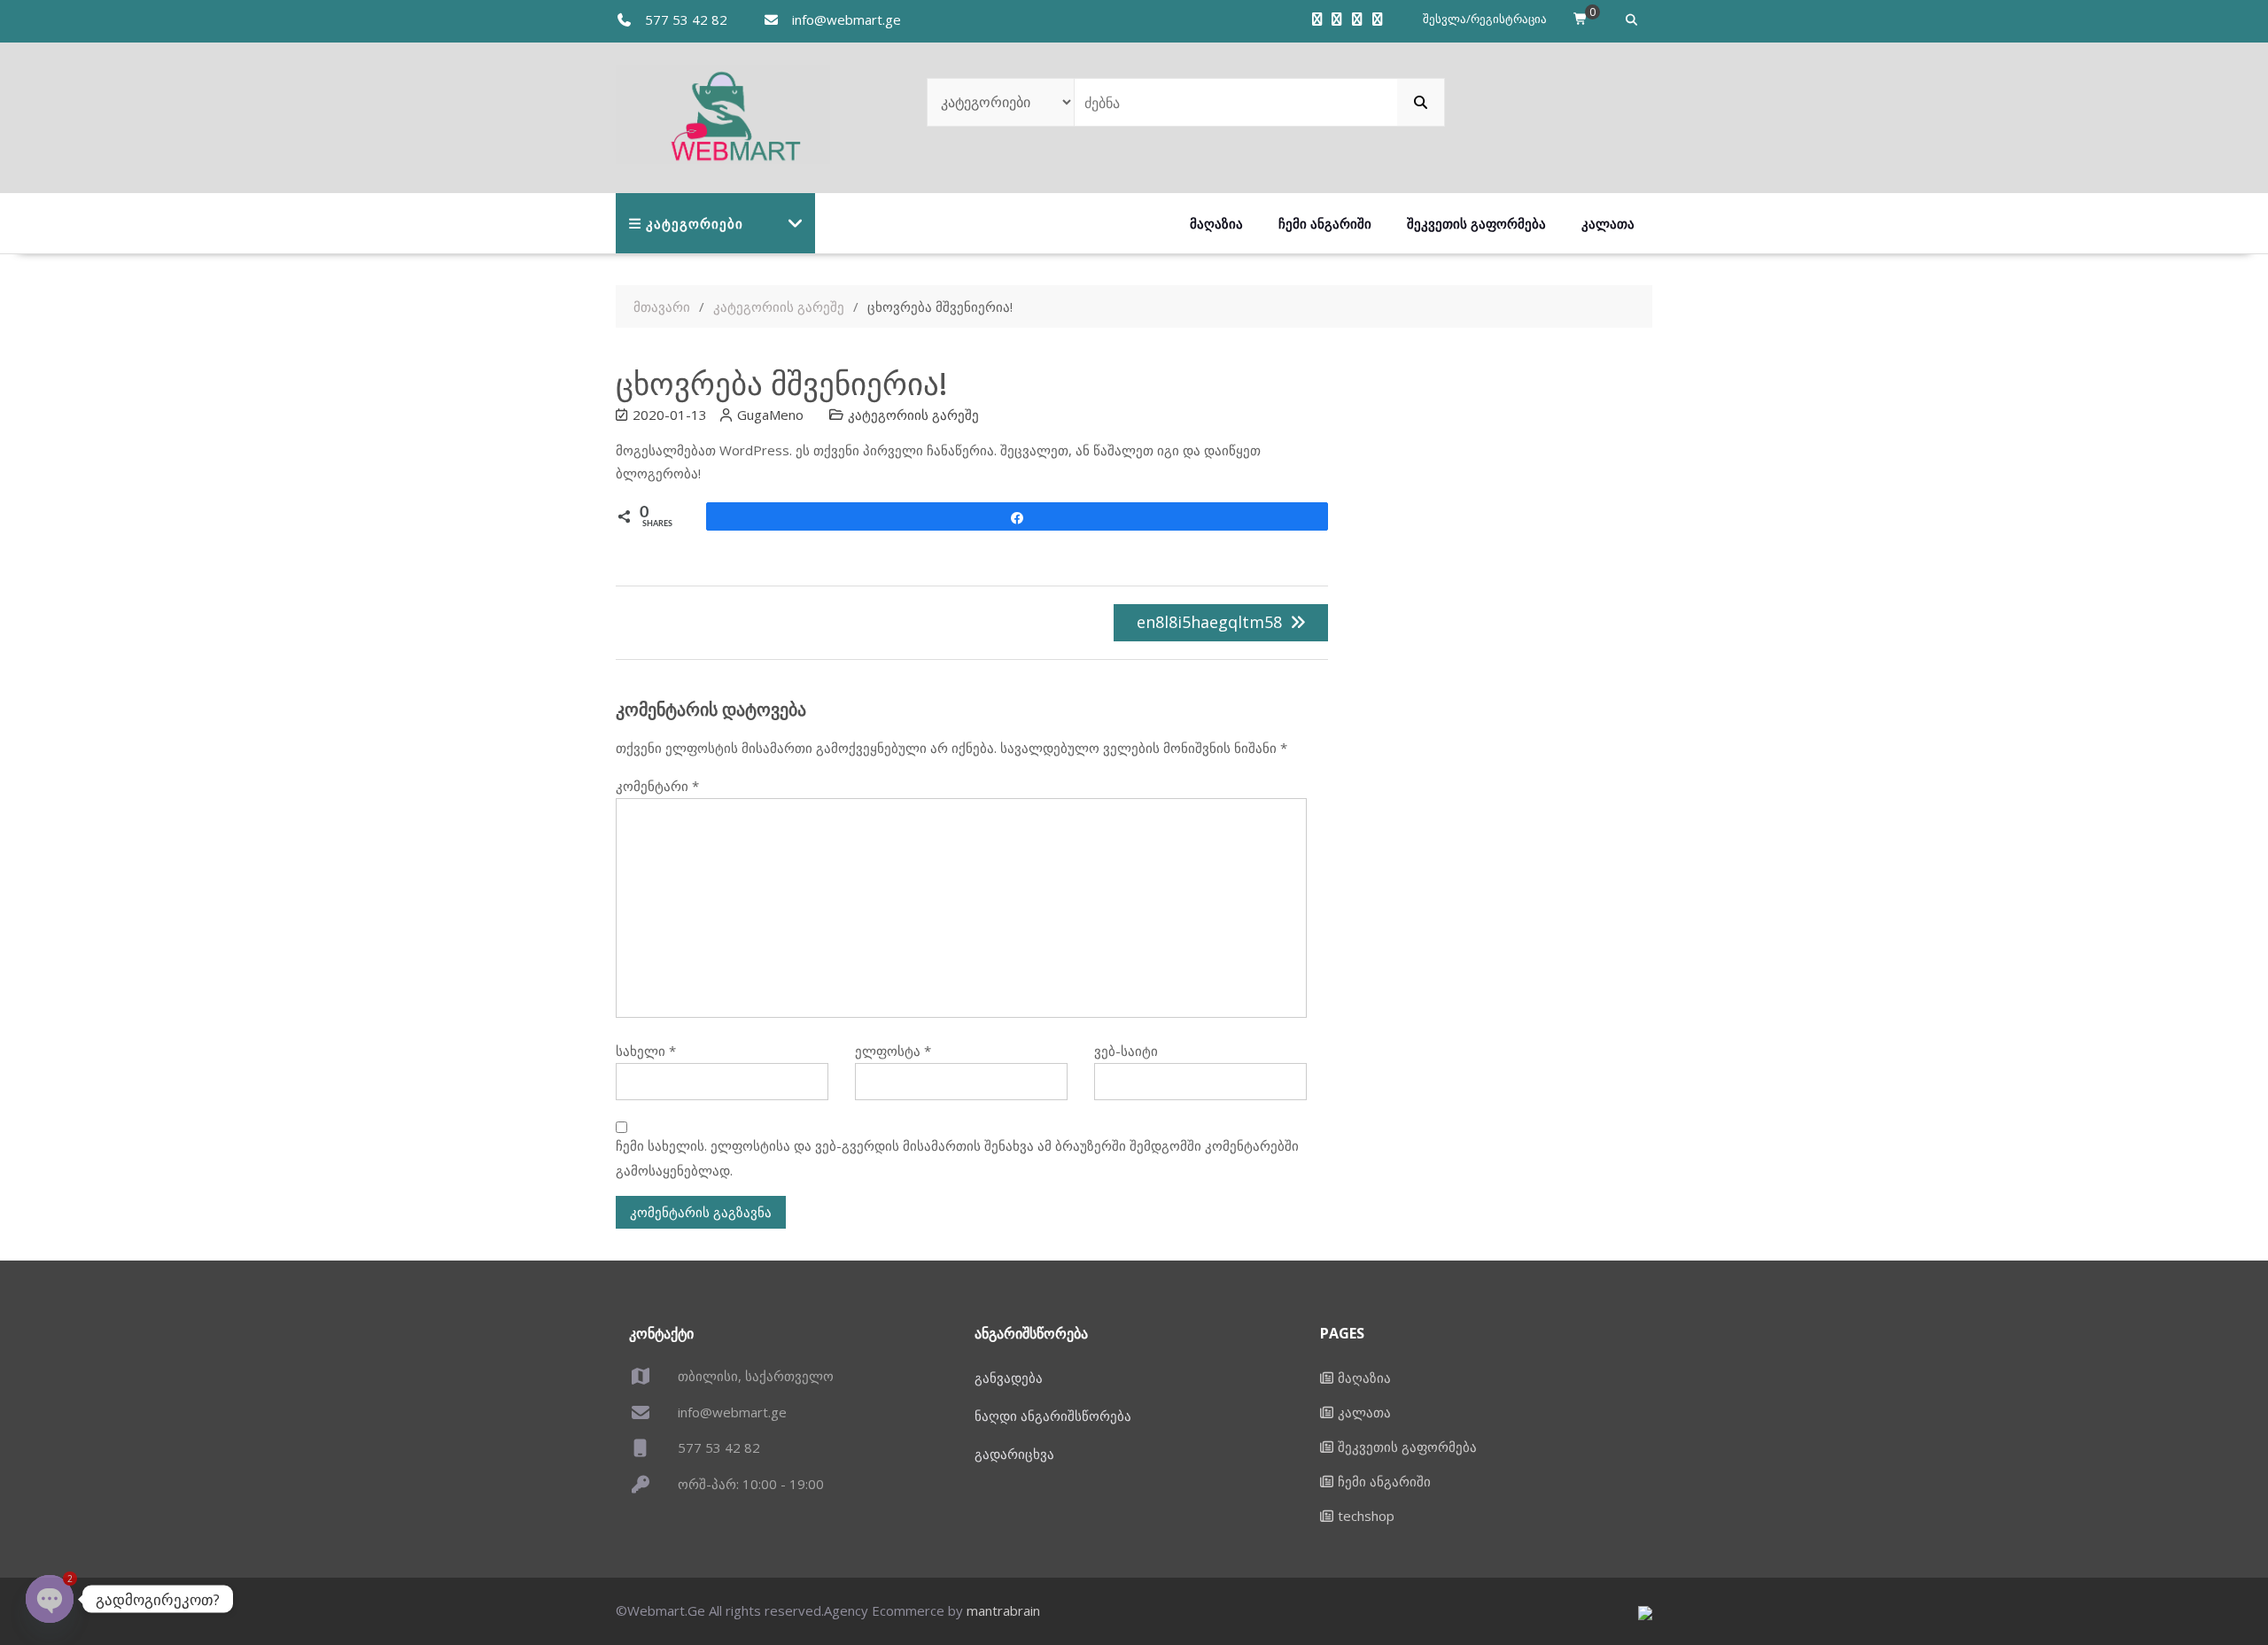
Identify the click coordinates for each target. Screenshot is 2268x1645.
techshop (1366, 1516)
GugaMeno (770, 415)
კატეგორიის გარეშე (913, 415)
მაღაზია (1216, 223)
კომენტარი (657, 786)
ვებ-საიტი (1126, 1051)
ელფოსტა (893, 1051)
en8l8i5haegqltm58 (1209, 622)
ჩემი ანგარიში (1325, 223)
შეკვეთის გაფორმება (1476, 223)
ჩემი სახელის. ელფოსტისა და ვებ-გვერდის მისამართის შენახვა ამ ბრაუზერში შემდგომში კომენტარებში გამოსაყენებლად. (957, 1158)
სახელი (646, 1051)
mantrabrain (1003, 1610)
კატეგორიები (695, 223)
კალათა (1608, 223)
